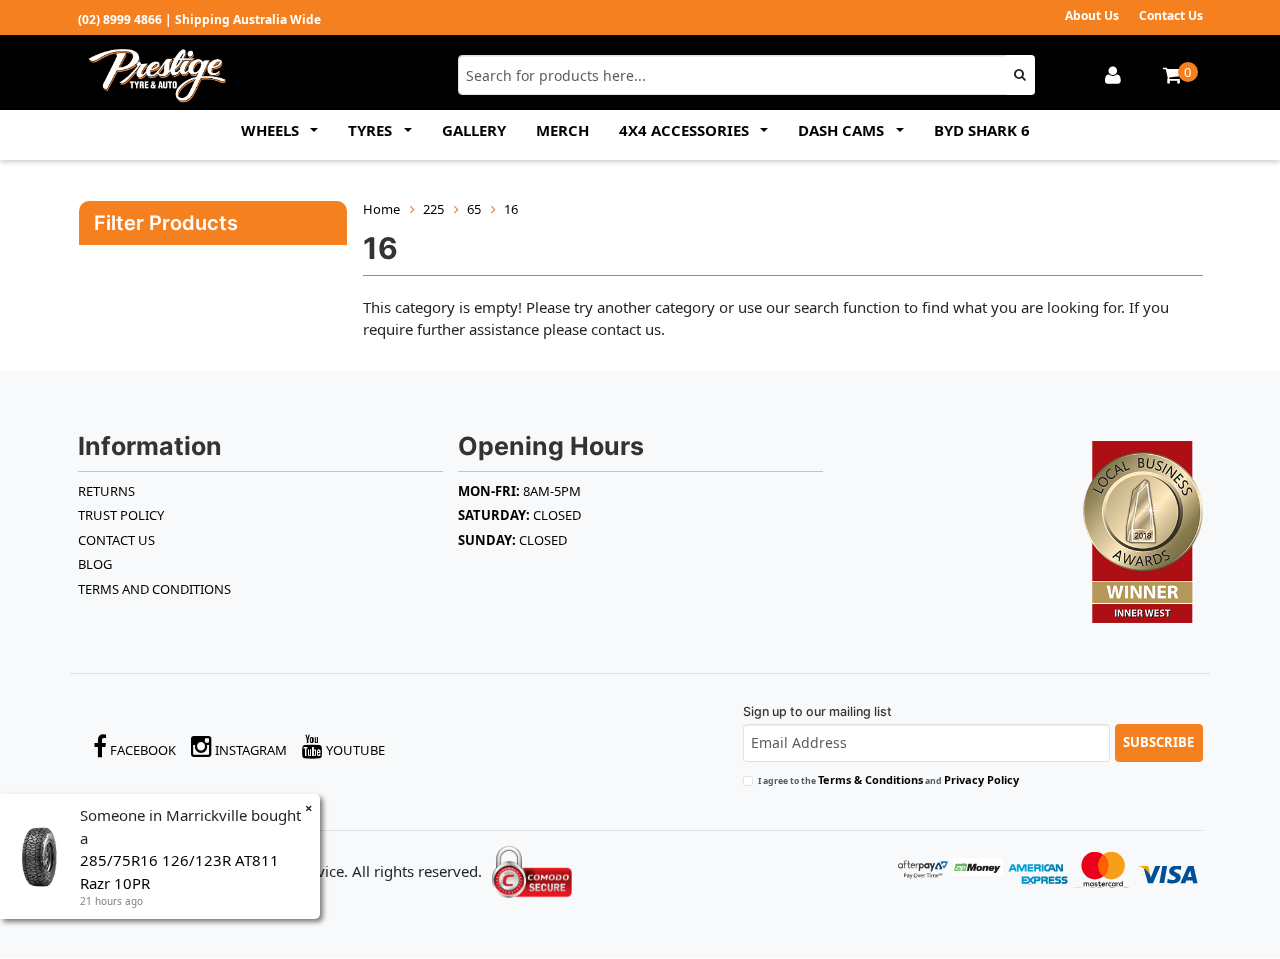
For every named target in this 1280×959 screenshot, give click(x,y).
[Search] (1020, 75)
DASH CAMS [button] (843, 130)
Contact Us (1171, 15)
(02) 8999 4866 (120, 19)
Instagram (249, 750)
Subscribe (1158, 742)
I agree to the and (888, 779)
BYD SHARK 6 (982, 130)
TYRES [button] (372, 130)
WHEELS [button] (272, 130)
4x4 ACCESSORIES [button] (686, 130)
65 (474, 209)
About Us (1092, 15)
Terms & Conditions (870, 779)
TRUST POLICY (121, 515)
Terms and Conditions (154, 589)
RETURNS (106, 491)
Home (381, 209)
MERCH (562, 130)
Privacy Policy (981, 779)
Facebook (141, 750)
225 (433, 209)
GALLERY (474, 130)
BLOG (95, 564)
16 (511, 209)
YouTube (354, 750)
